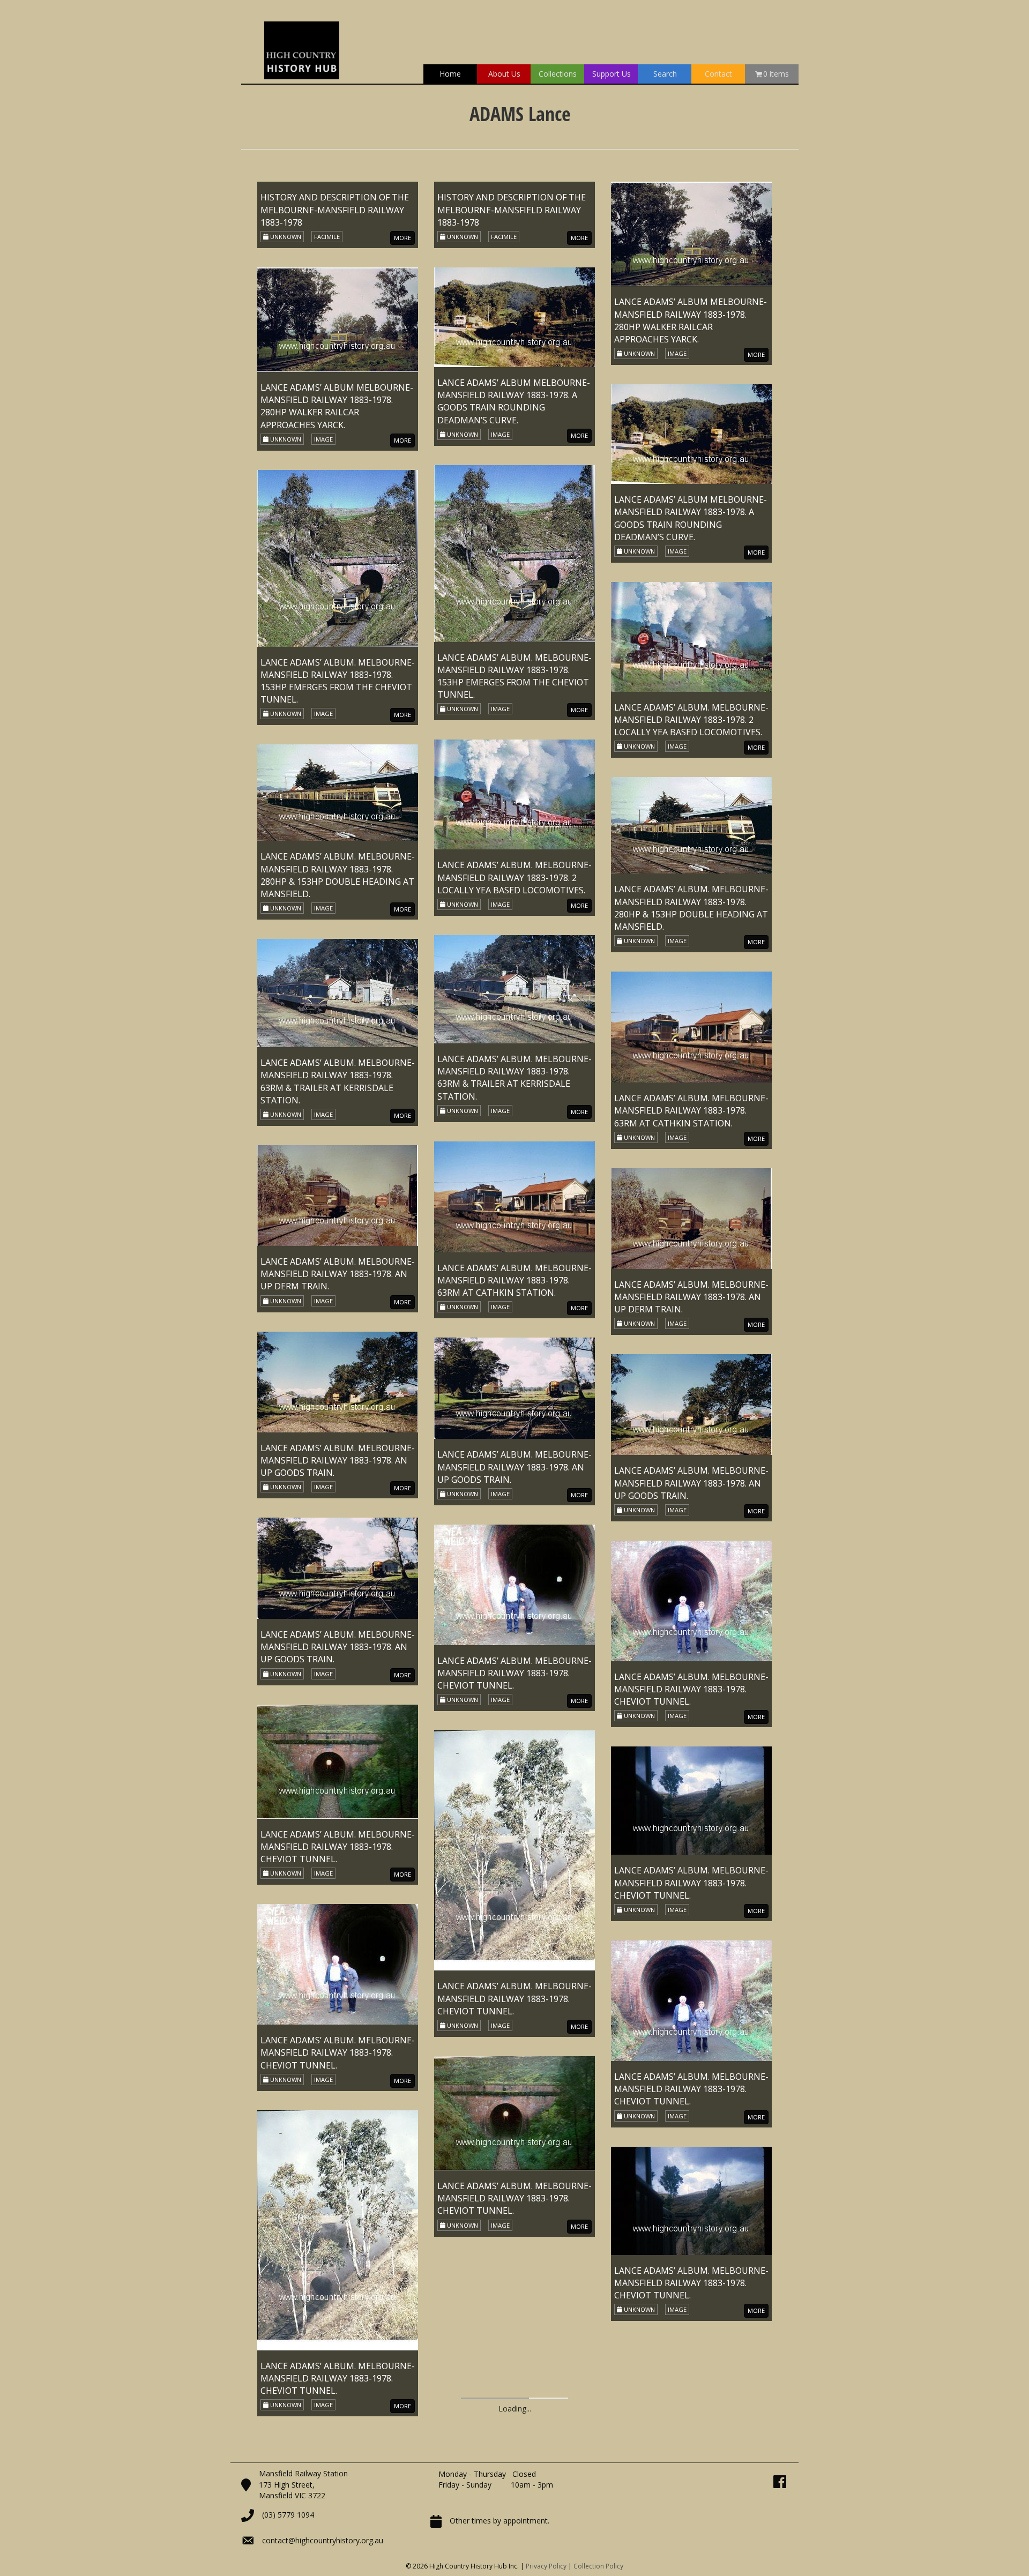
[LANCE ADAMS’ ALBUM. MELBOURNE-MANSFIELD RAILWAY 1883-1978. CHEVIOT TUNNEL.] (514, 1584)
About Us (504, 74)
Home (450, 74)
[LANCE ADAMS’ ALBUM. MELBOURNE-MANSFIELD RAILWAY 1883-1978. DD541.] (338, 1056)
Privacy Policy (546, 2566)
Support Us (612, 74)
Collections (558, 74)
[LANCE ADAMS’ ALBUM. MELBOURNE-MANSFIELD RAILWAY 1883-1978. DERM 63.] (338, 1934)
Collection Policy (598, 2566)
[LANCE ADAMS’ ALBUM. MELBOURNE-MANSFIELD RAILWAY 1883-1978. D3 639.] (338, 662)
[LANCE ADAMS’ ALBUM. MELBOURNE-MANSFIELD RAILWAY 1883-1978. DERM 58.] (338, 1422)
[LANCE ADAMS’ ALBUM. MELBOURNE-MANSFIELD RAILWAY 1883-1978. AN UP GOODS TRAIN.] (514, 1388)
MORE (579, 238)
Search (665, 74)
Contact (718, 74)
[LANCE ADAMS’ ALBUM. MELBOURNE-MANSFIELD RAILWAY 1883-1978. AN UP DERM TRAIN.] (691, 1218)
